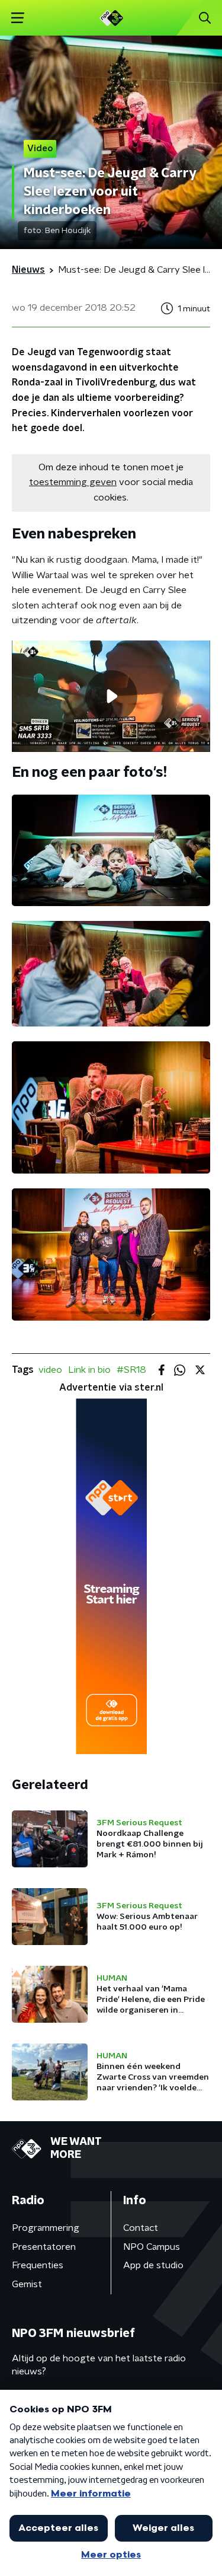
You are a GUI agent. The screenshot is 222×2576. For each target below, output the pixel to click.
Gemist (27, 2284)
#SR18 (131, 1370)
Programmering (46, 2228)
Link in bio (89, 1370)
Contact (141, 2228)
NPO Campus (152, 2247)
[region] (111, 696)
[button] (17, 18)
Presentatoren (44, 2247)
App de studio (153, 2265)
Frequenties (38, 2265)
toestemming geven (73, 482)
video (50, 1370)
